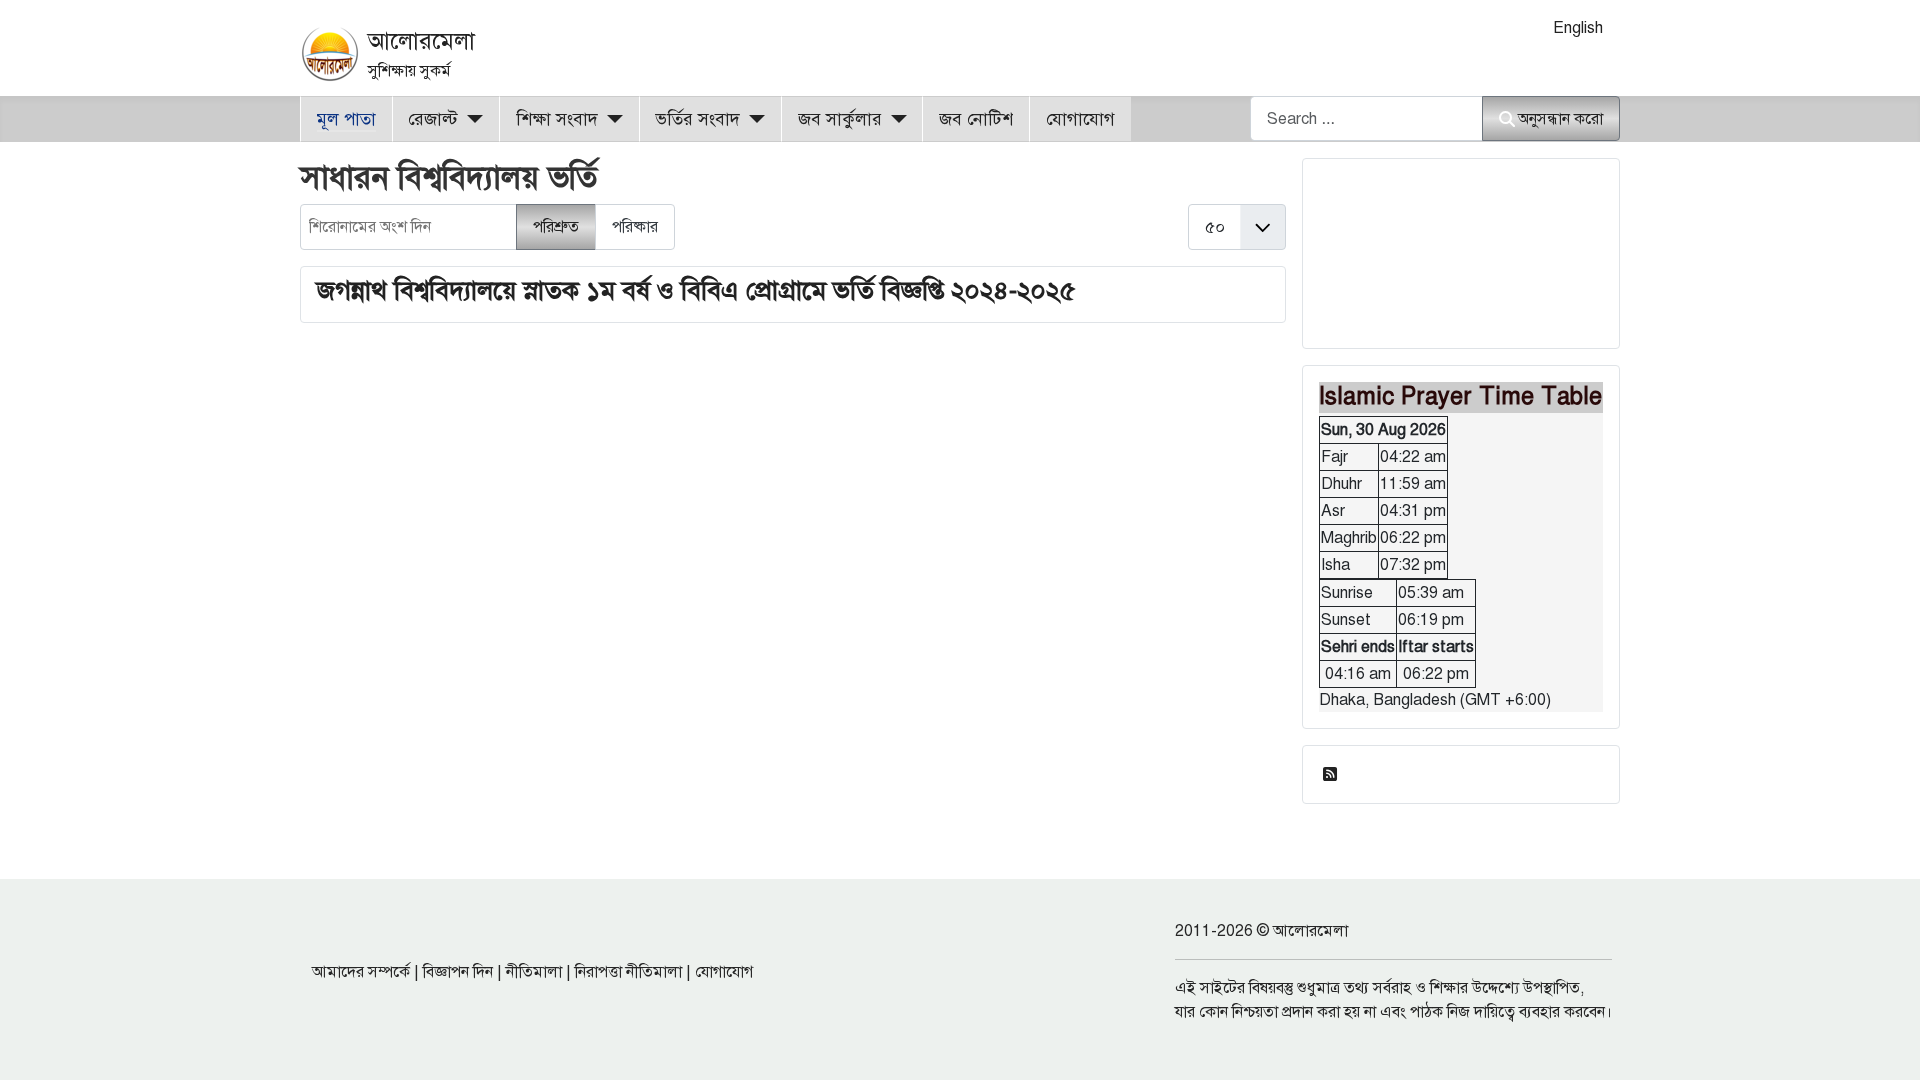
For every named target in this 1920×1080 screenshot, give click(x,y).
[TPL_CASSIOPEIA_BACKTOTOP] (1885, 1043)
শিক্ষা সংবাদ (557, 119)
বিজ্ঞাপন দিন (458, 972)
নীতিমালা (534, 972)
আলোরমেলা (421, 41)
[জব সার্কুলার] (894, 119)
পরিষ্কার (635, 227)
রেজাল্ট (433, 119)
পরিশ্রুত (556, 227)
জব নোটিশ (976, 119)
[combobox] (1366, 118)
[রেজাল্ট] (470, 119)
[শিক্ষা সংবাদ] (610, 119)
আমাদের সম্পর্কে (361, 972)
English (1578, 28)
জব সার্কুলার (840, 119)
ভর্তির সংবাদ (697, 119)
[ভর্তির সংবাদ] (752, 119)
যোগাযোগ (1080, 119)
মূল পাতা (346, 119)
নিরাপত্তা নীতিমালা (628, 972)
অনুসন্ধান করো (1560, 119)
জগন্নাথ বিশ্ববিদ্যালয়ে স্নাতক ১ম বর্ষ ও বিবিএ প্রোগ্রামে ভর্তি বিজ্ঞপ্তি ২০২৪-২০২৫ (696, 290)
